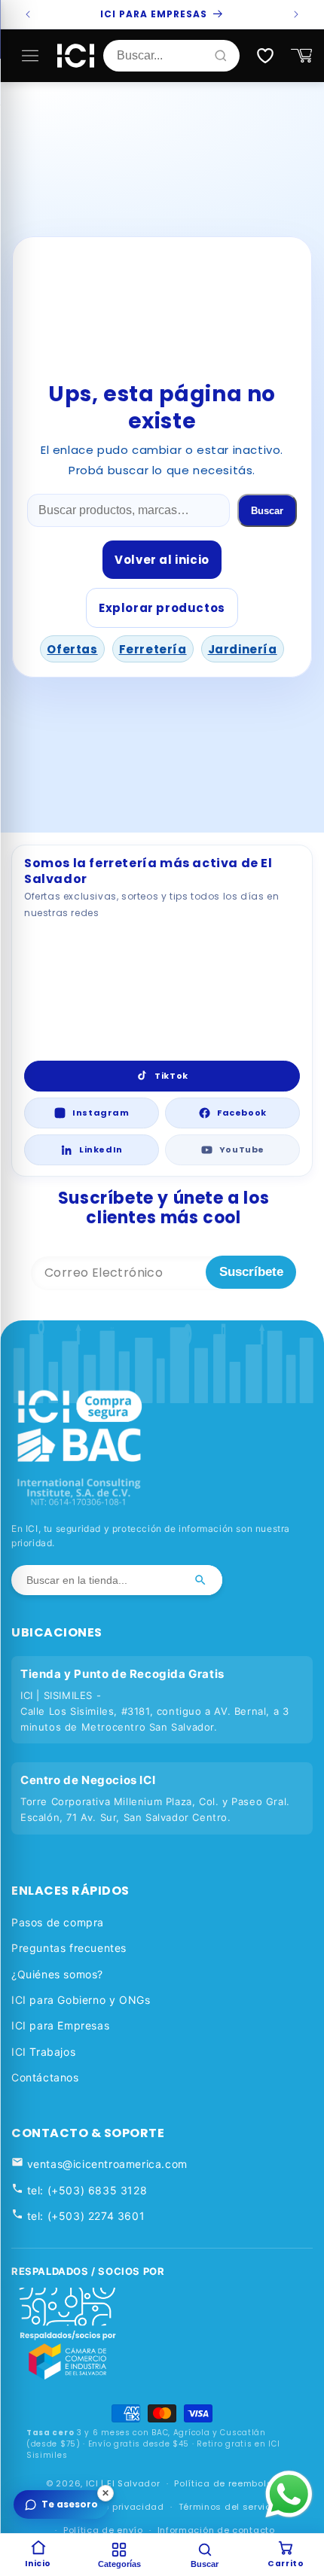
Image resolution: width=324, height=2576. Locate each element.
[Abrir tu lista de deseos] (265, 56)
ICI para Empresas (60, 2025)
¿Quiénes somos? (57, 1974)
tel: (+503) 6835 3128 (85, 2190)
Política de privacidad (111, 2507)
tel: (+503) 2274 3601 (84, 2216)
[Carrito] (301, 56)
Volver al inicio (162, 560)
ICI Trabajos (43, 2052)
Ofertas (72, 649)
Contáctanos (45, 2077)
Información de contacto (216, 2530)
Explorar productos (162, 608)
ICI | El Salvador (123, 2483)
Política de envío (103, 2530)
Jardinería (243, 649)
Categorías (119, 2564)
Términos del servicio (229, 2507)
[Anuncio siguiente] (296, 14)
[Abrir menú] (30, 56)
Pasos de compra (58, 1922)
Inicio (38, 2564)
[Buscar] (200, 1580)
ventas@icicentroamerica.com (105, 2164)
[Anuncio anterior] (28, 14)
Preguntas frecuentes (69, 1948)
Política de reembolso (226, 2483)
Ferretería (153, 649)
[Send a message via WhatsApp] (289, 2494)
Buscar (267, 511)
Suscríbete (251, 1272)
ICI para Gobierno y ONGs (81, 2000)
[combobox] (165, 56)
